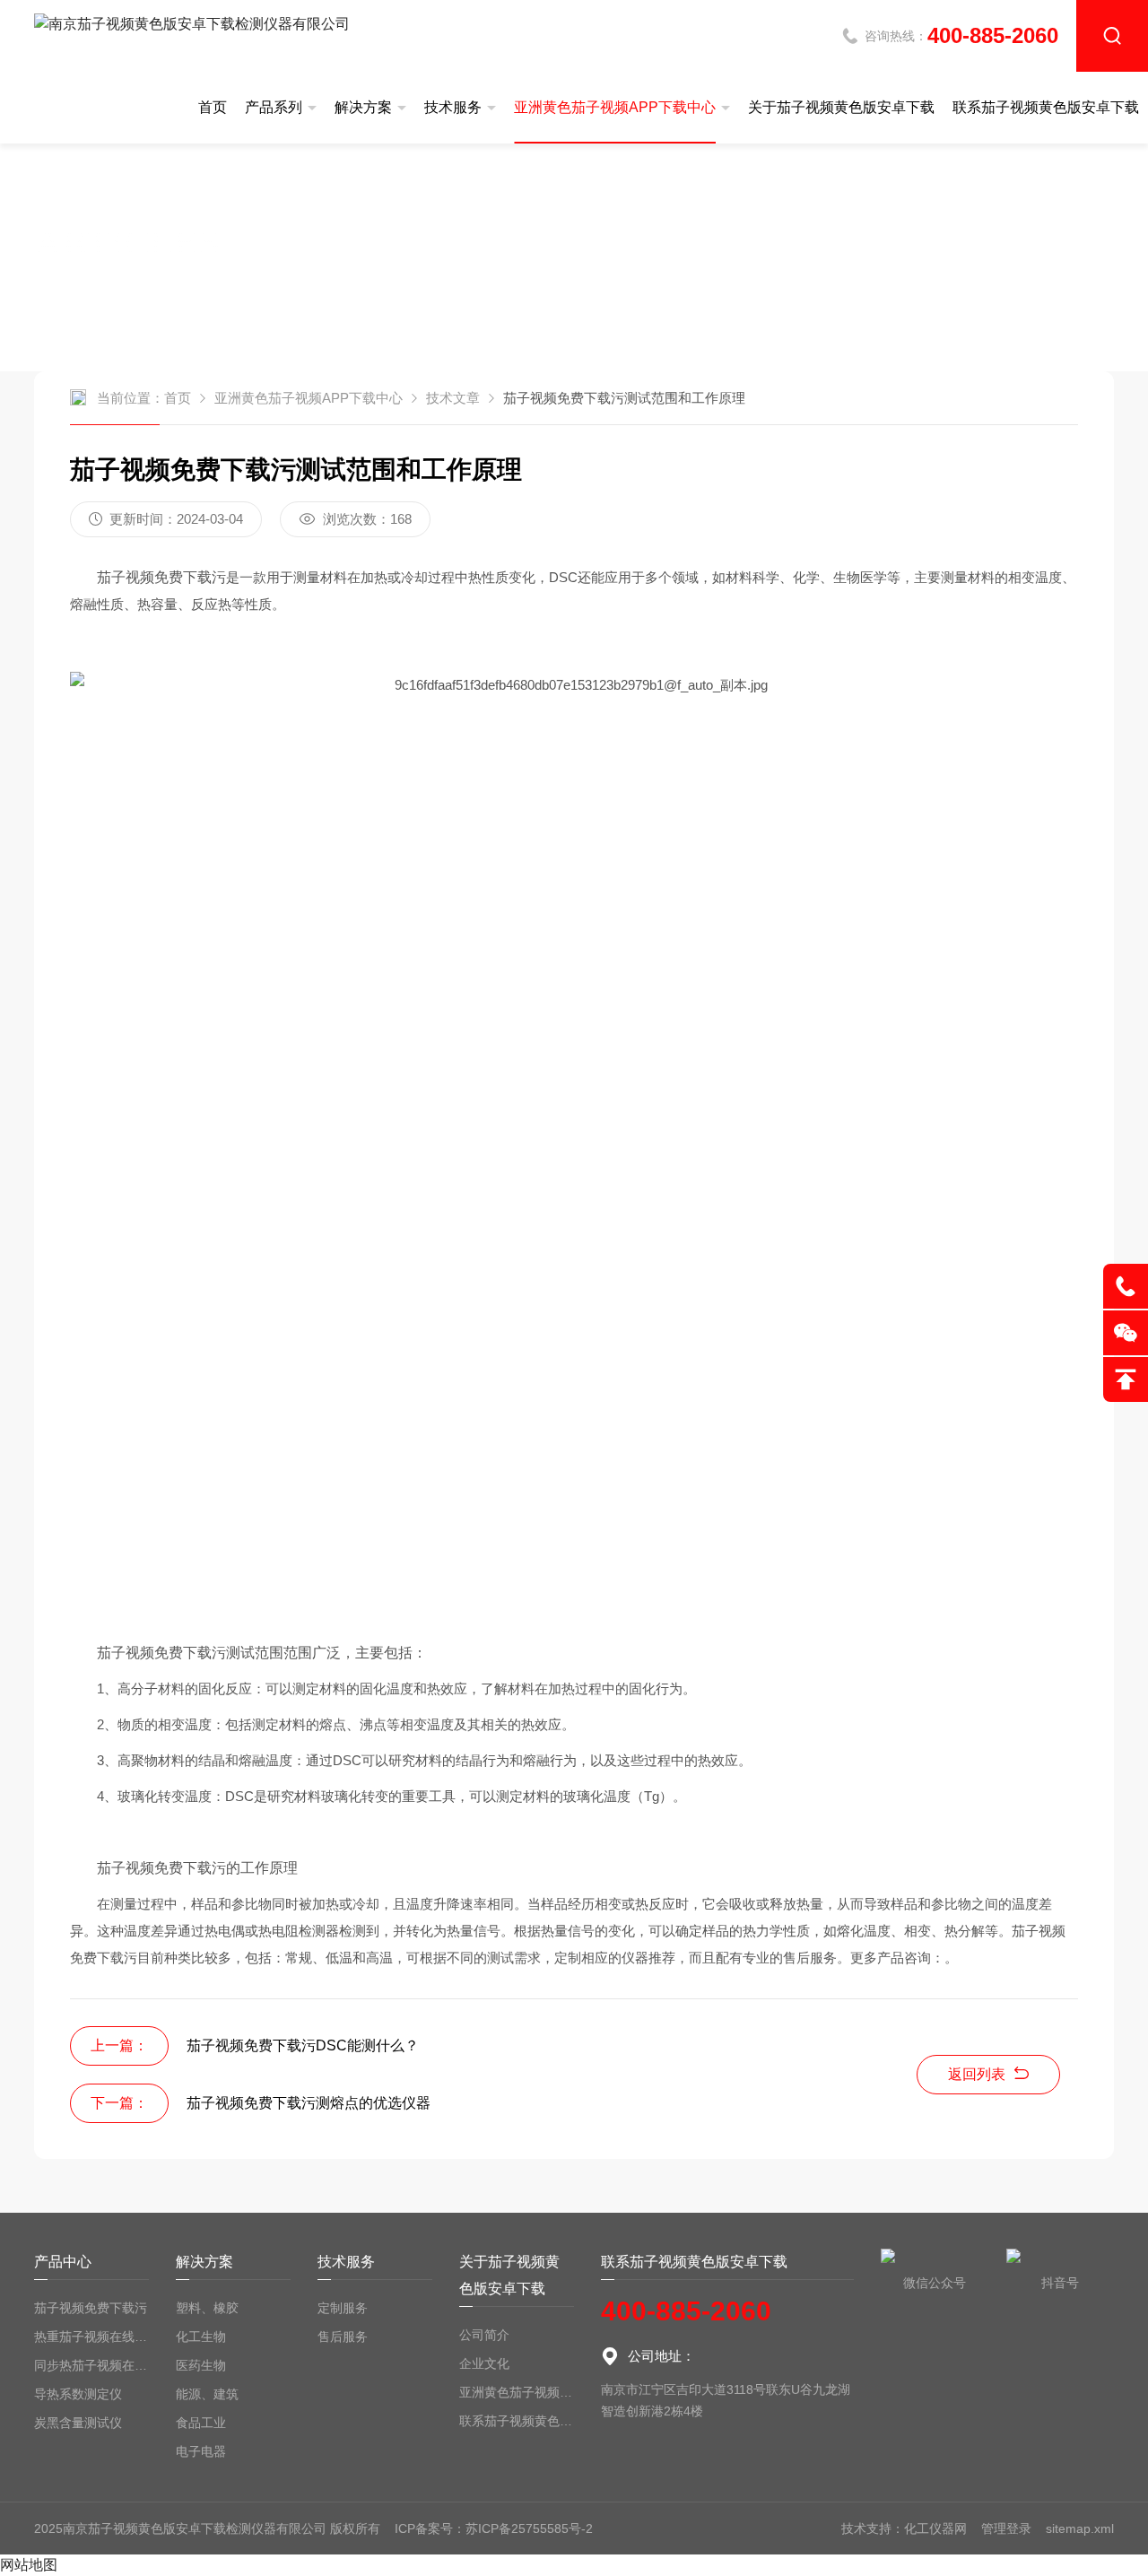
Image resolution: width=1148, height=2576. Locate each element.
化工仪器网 (935, 2528)
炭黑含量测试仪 (78, 2423)
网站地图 (29, 2565)
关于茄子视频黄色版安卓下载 (841, 107)
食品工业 (201, 2423)
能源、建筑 (207, 2394)
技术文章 (453, 398)
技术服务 (453, 107)
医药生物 (201, 2365)
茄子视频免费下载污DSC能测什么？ (303, 2045)
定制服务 (343, 2308)
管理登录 (1006, 2528)
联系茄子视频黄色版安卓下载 (1046, 107)
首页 (213, 107)
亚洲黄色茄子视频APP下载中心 (615, 107)
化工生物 (201, 2337)
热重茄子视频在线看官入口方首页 (91, 2337)
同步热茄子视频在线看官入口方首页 (91, 2365)
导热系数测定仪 (78, 2394)
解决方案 (363, 107)
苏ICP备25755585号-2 (529, 2528)
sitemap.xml (1080, 2528)
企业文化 (484, 2363)
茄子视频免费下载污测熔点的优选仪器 (309, 2103)
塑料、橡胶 (207, 2308)
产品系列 (274, 107)
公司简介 (484, 2335)
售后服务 (343, 2337)
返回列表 (977, 2074)
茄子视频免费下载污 (91, 2308)
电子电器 (201, 2451)
